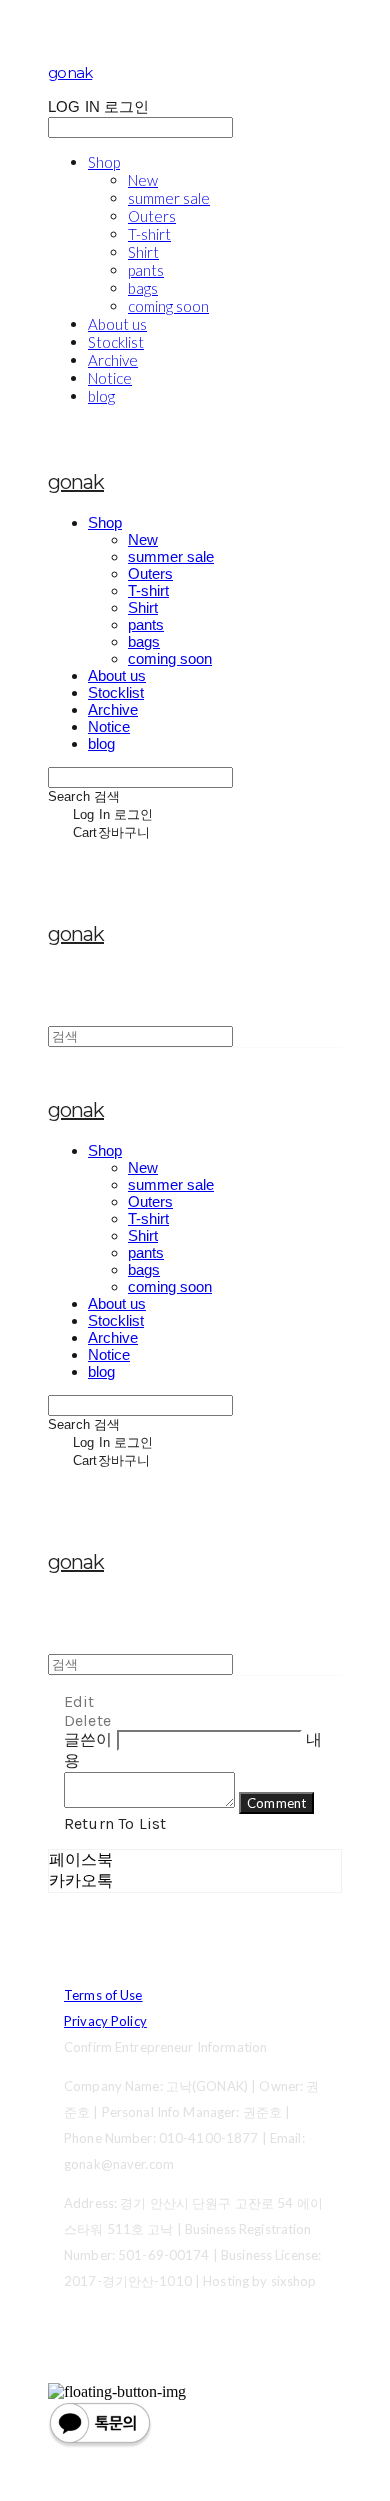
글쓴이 (88, 1739)
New (143, 180)
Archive (113, 360)
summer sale (169, 198)
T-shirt (149, 234)
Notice (110, 378)
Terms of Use (103, 1995)
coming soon (168, 306)
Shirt (143, 252)
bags (143, 288)
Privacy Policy (105, 2021)
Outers (152, 216)
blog (101, 396)
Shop (104, 162)
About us (117, 324)
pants (146, 270)
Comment (276, 1803)
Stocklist (116, 342)
